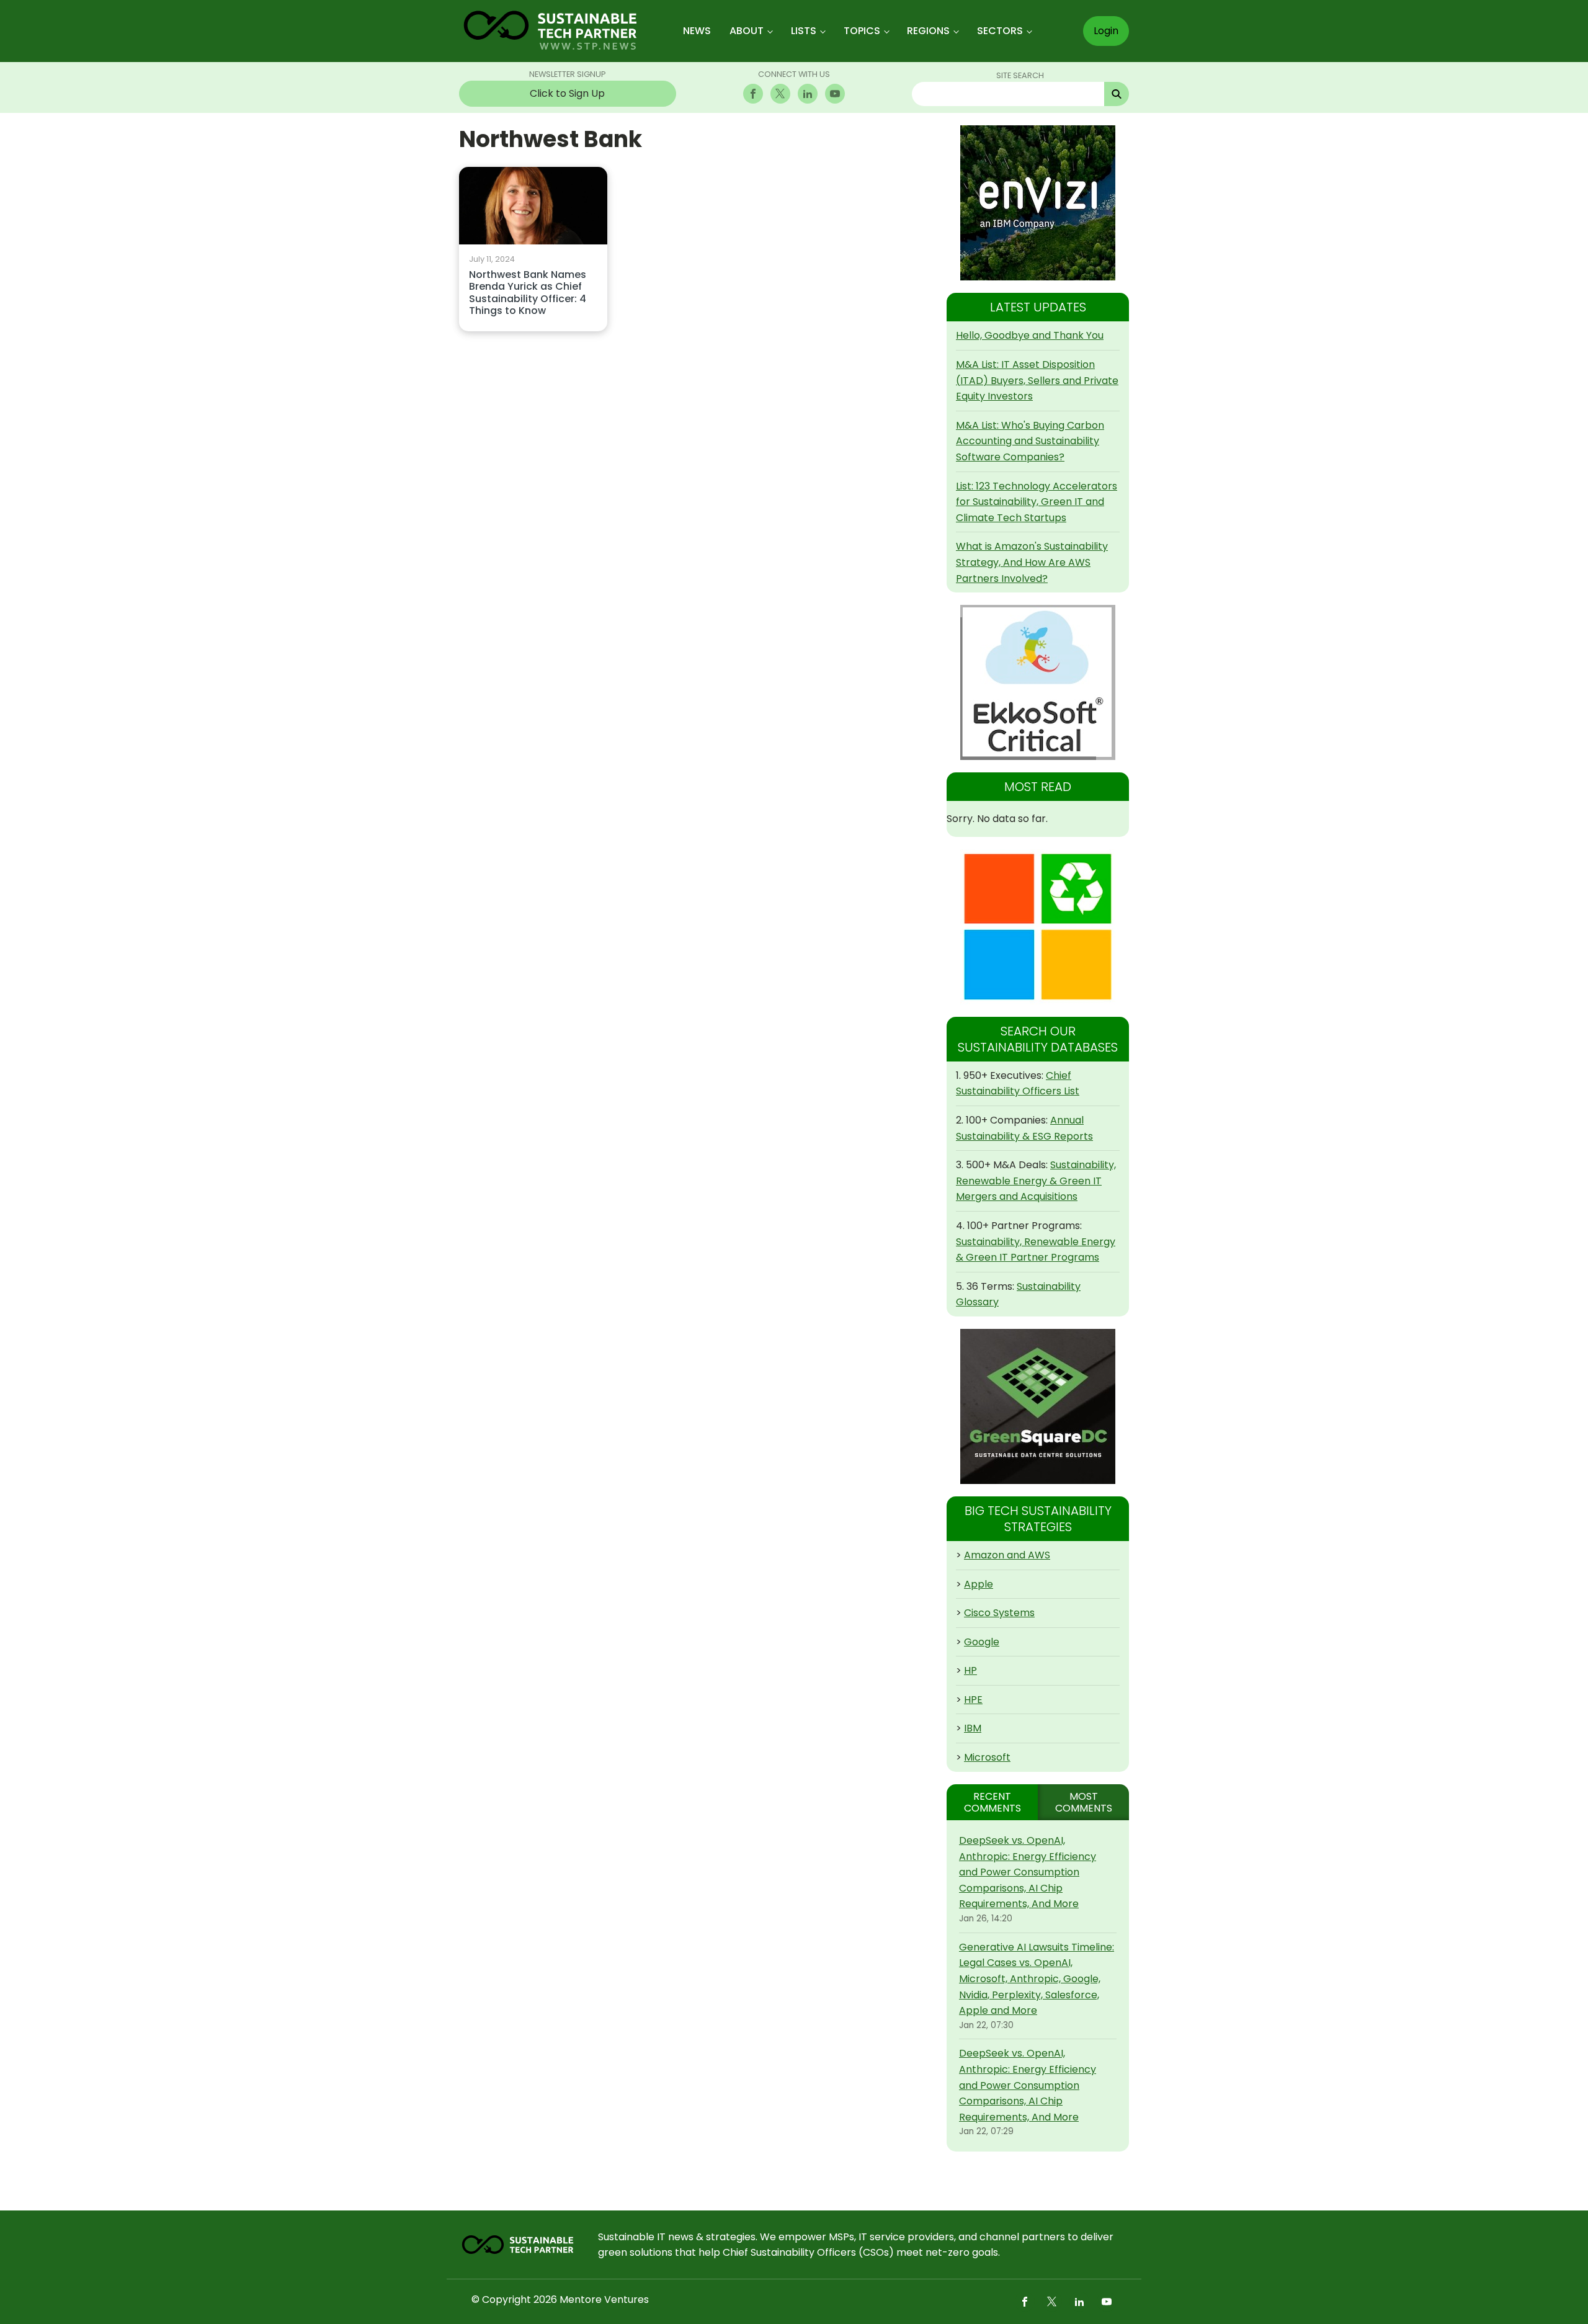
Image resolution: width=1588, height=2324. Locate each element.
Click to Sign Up (567, 93)
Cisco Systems (999, 1613)
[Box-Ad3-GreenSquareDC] (1038, 1406)
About (747, 31)
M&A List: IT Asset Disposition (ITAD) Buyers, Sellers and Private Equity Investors (1037, 380)
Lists (804, 31)
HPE (973, 1700)
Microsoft (987, 1757)
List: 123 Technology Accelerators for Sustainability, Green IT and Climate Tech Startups (1037, 502)
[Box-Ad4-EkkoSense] (1038, 682)
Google (982, 1642)
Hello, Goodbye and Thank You (1030, 335)
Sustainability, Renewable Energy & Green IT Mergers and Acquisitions (1036, 1181)
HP (970, 1670)
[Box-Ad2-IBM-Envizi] (1038, 203)
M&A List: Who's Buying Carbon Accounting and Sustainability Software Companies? (1030, 441)
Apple (979, 1584)
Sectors (1000, 31)
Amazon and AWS (1007, 1555)
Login (1106, 31)
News (697, 31)
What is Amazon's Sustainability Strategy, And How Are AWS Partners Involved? (1032, 562)
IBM (973, 1728)
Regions (928, 31)
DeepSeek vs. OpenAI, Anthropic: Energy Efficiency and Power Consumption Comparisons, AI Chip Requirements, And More (1028, 1872)
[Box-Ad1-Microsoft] (1038, 927)
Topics (862, 31)
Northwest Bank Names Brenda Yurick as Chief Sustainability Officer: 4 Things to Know (528, 293)
